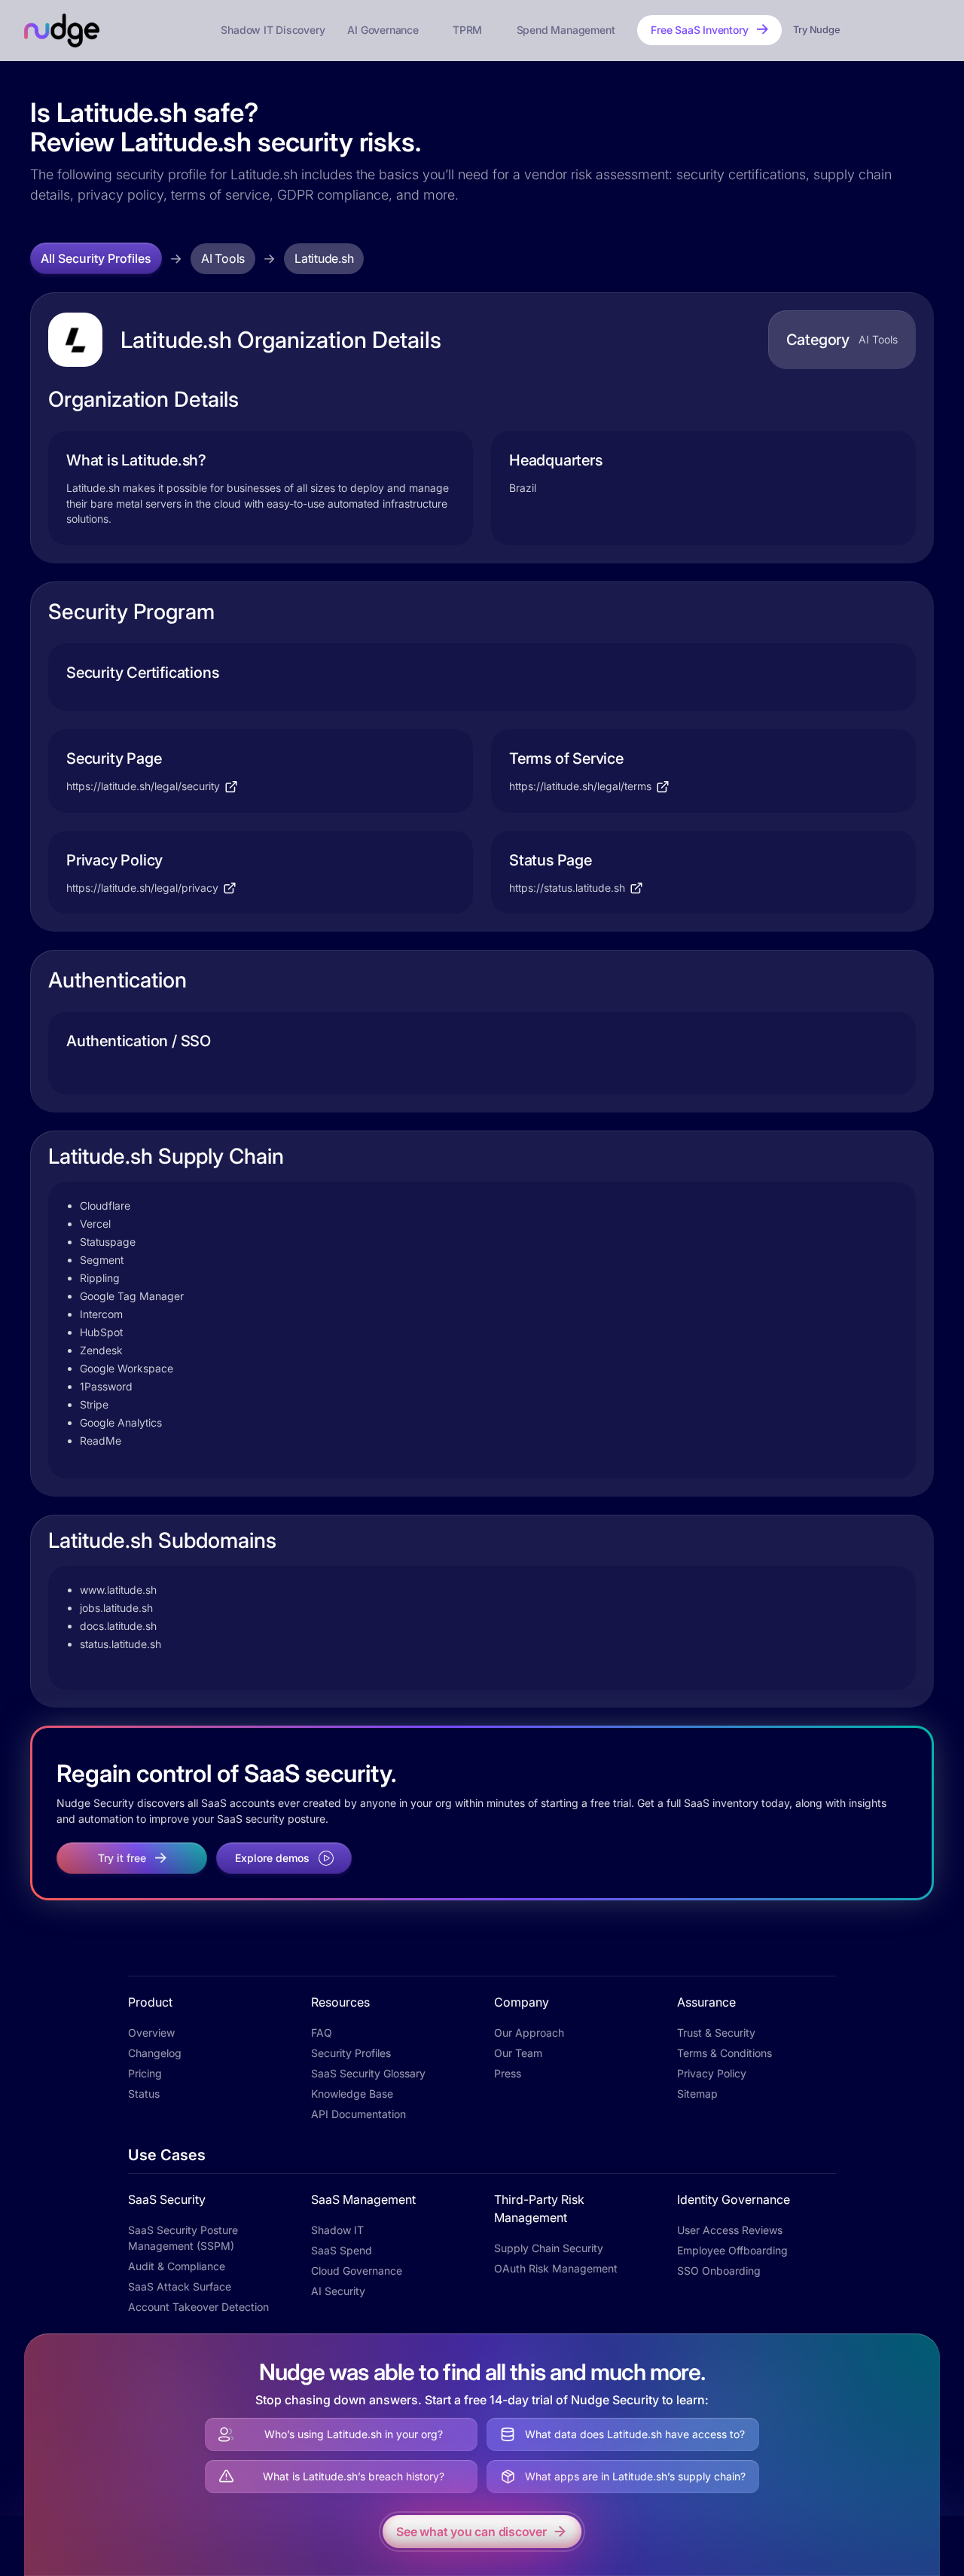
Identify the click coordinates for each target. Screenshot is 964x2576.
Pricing (145, 2073)
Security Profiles (351, 2053)
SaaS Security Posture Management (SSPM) (183, 2238)
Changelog (155, 2053)
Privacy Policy (712, 2073)
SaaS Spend (342, 2250)
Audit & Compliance (177, 2266)
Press (508, 2073)
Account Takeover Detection (198, 2307)
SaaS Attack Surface (180, 2286)
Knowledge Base (352, 2094)
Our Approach (529, 2033)
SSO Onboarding (719, 2271)
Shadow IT (337, 2230)
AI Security (338, 2291)
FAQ (322, 2033)
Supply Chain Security (549, 2248)
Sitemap (697, 2094)
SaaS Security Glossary (368, 2073)
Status (144, 2094)
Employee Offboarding (732, 2250)
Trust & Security (716, 2033)
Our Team (518, 2053)
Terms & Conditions (725, 2053)
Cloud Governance (357, 2271)
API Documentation (358, 2114)
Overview (151, 2033)
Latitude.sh (324, 258)
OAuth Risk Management (556, 2268)
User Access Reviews (730, 2230)
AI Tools (223, 258)
